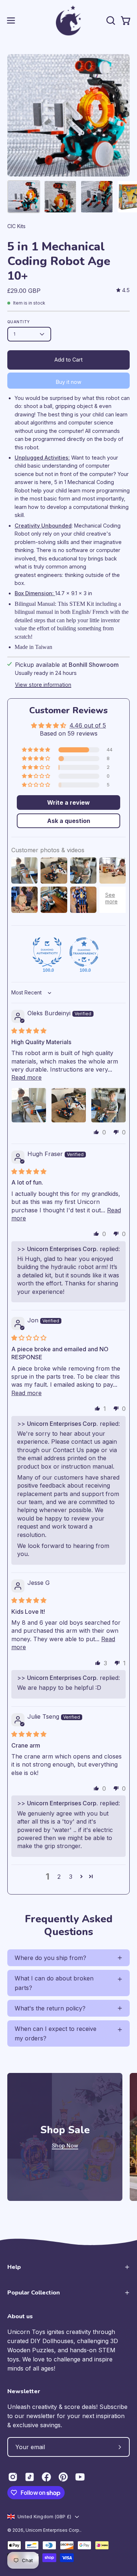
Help (14, 2267)
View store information (43, 685)
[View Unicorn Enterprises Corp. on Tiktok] (30, 2477)
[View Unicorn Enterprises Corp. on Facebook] (46, 2477)
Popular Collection (34, 2293)
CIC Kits (16, 226)
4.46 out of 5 (88, 725)
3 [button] (71, 1877)
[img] (123, 290)
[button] (110, 20)
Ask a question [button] (69, 821)
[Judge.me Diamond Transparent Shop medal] (84, 952)
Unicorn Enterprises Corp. (53, 2530)
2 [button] (59, 1877)
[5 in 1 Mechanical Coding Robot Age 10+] (24, 197)
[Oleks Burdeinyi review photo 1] (29, 1105)
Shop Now (65, 2146)
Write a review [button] (68, 802)
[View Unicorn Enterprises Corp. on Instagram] (13, 2477)
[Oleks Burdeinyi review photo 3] (109, 1105)
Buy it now (69, 382)
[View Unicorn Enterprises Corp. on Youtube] (80, 2477)
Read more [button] (26, 1077)
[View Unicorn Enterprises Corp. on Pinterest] (63, 2477)
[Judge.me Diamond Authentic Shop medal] (47, 952)
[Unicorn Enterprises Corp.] (69, 20)
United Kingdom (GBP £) (44, 2517)
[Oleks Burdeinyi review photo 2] (69, 1105)
